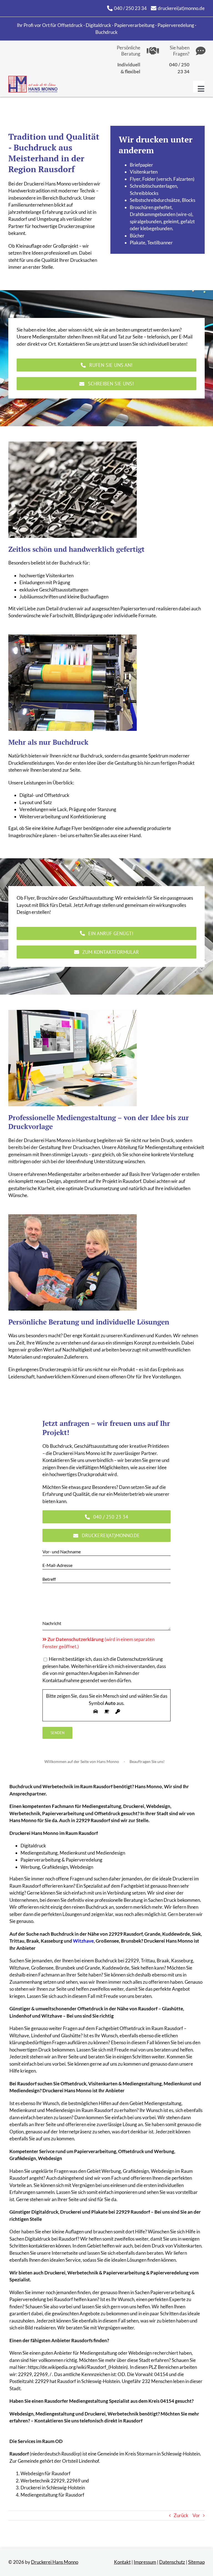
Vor (196, 2515)
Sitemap (196, 2562)
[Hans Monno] (33, 78)
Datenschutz (172, 2562)
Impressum (145, 2562)
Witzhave (83, 1941)
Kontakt (122, 2562)
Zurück (181, 2515)
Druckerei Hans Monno (55, 2562)
